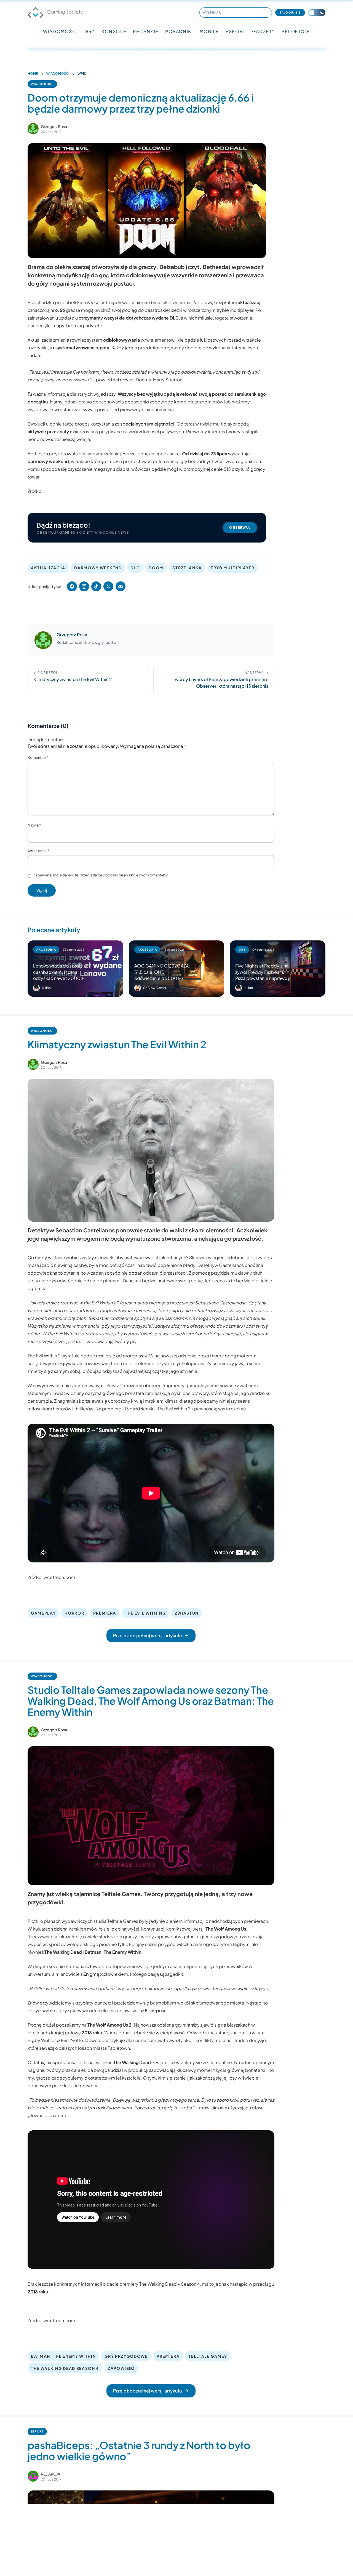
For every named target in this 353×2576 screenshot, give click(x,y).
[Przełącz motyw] (317, 13)
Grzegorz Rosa (54, 126)
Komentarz (38, 757)
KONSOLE (114, 31)
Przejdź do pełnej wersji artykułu (147, 1635)
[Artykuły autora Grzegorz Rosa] (43, 640)
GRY (90, 31)
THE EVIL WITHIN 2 (145, 1613)
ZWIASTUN (187, 1613)
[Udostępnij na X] (108, 586)
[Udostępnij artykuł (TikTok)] (96, 586)
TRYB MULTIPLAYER (233, 568)
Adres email (38, 851)
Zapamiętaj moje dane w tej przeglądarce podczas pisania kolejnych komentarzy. (101, 875)
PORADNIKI (179, 31)
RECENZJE (146, 31)
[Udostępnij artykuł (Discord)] (121, 586)
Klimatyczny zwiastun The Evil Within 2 (117, 1044)
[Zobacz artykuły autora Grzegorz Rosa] (33, 129)
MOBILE (209, 31)
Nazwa (34, 825)
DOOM (156, 568)
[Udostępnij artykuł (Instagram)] (84, 586)
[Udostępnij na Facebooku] (72, 586)
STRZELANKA (187, 568)
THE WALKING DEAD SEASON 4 (65, 2368)
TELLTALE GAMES (208, 2356)
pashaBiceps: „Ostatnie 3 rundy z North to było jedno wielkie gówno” (139, 2451)
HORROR (74, 1613)
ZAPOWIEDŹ (121, 2368)
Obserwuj (240, 527)
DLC (135, 568)
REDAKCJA (50, 2474)
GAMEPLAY (43, 1613)
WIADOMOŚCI (60, 31)
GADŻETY (264, 31)
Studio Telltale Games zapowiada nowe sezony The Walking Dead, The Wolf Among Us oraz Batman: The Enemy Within (151, 1701)
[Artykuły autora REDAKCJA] (33, 2476)
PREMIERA (105, 1613)
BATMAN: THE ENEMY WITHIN (63, 2356)
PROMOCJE (296, 31)
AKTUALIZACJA (48, 568)
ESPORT (236, 31)
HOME (33, 74)
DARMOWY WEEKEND (98, 568)
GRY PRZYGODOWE (126, 2356)
